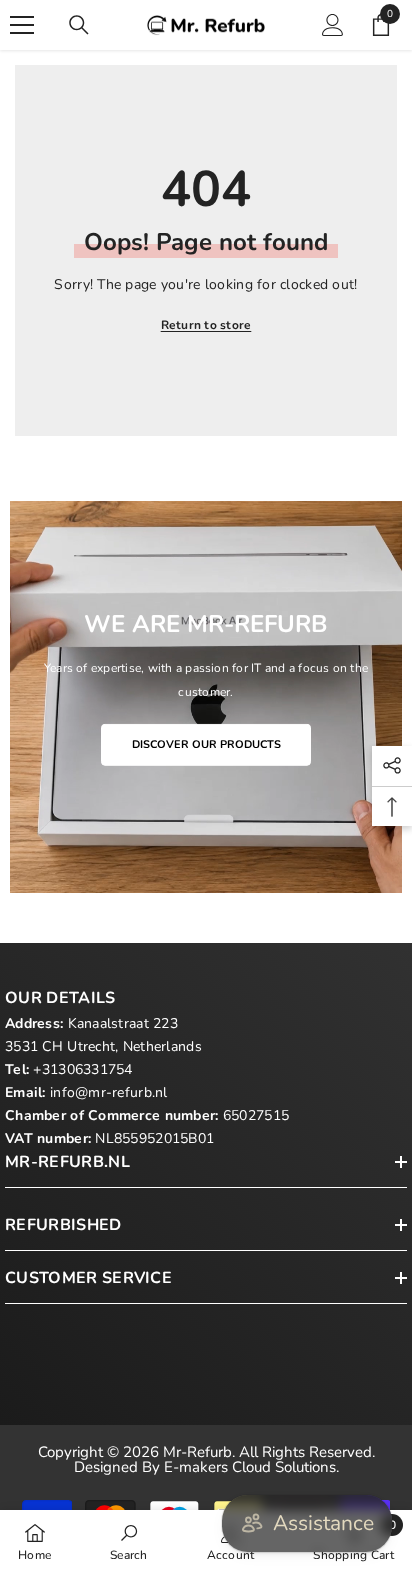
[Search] (79, 25)
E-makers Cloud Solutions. (251, 1467)
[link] (129, 1541)
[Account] (333, 25)
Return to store (206, 325)
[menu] (22, 25)
